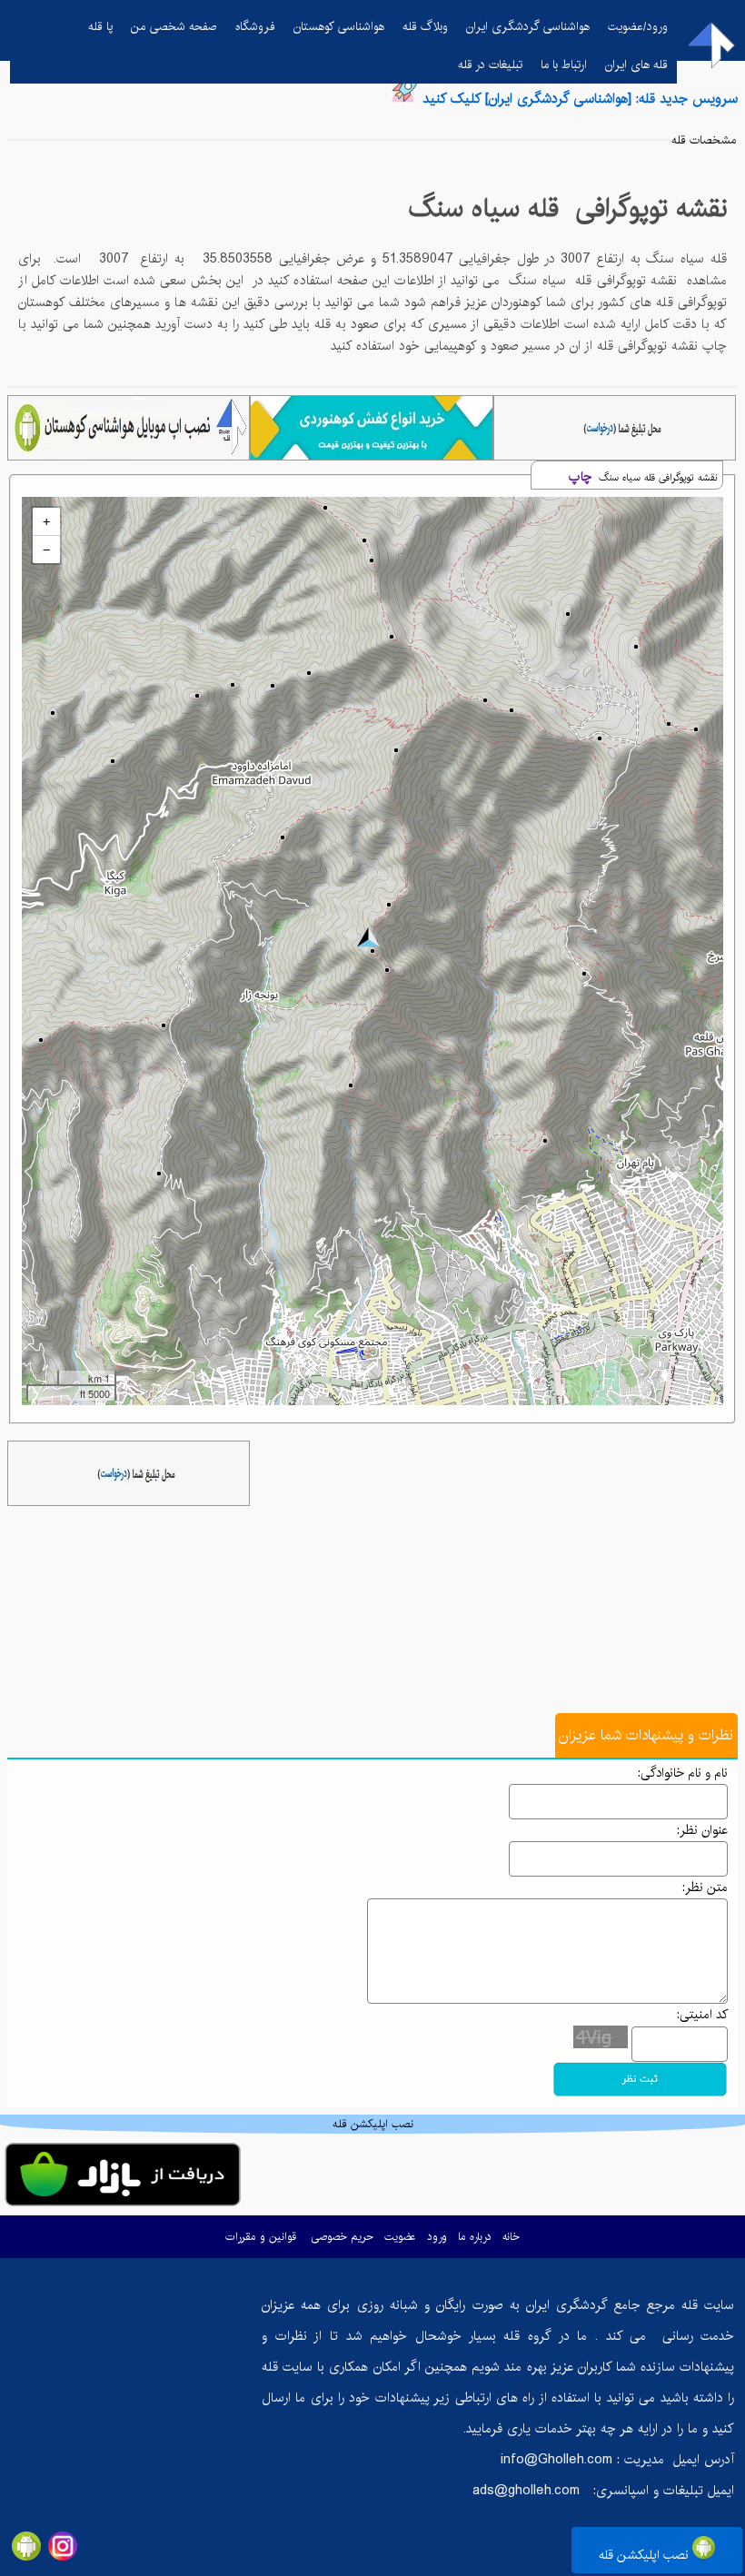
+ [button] (46, 521)
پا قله (100, 26)
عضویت (400, 2237)
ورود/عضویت (638, 26)
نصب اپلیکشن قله (646, 2555)
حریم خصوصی (342, 2237)
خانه (511, 2237)
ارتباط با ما (564, 64)
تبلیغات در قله (490, 64)
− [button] (46, 550)
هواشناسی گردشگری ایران (528, 26)
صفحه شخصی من (174, 26)
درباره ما (475, 2237)
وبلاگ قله (425, 26)
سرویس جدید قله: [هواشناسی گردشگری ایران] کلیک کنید (580, 99)
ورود (437, 2237)
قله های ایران (636, 64)
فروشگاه (255, 26)
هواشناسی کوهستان (339, 26)
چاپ (580, 477)
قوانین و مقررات (261, 2237)
